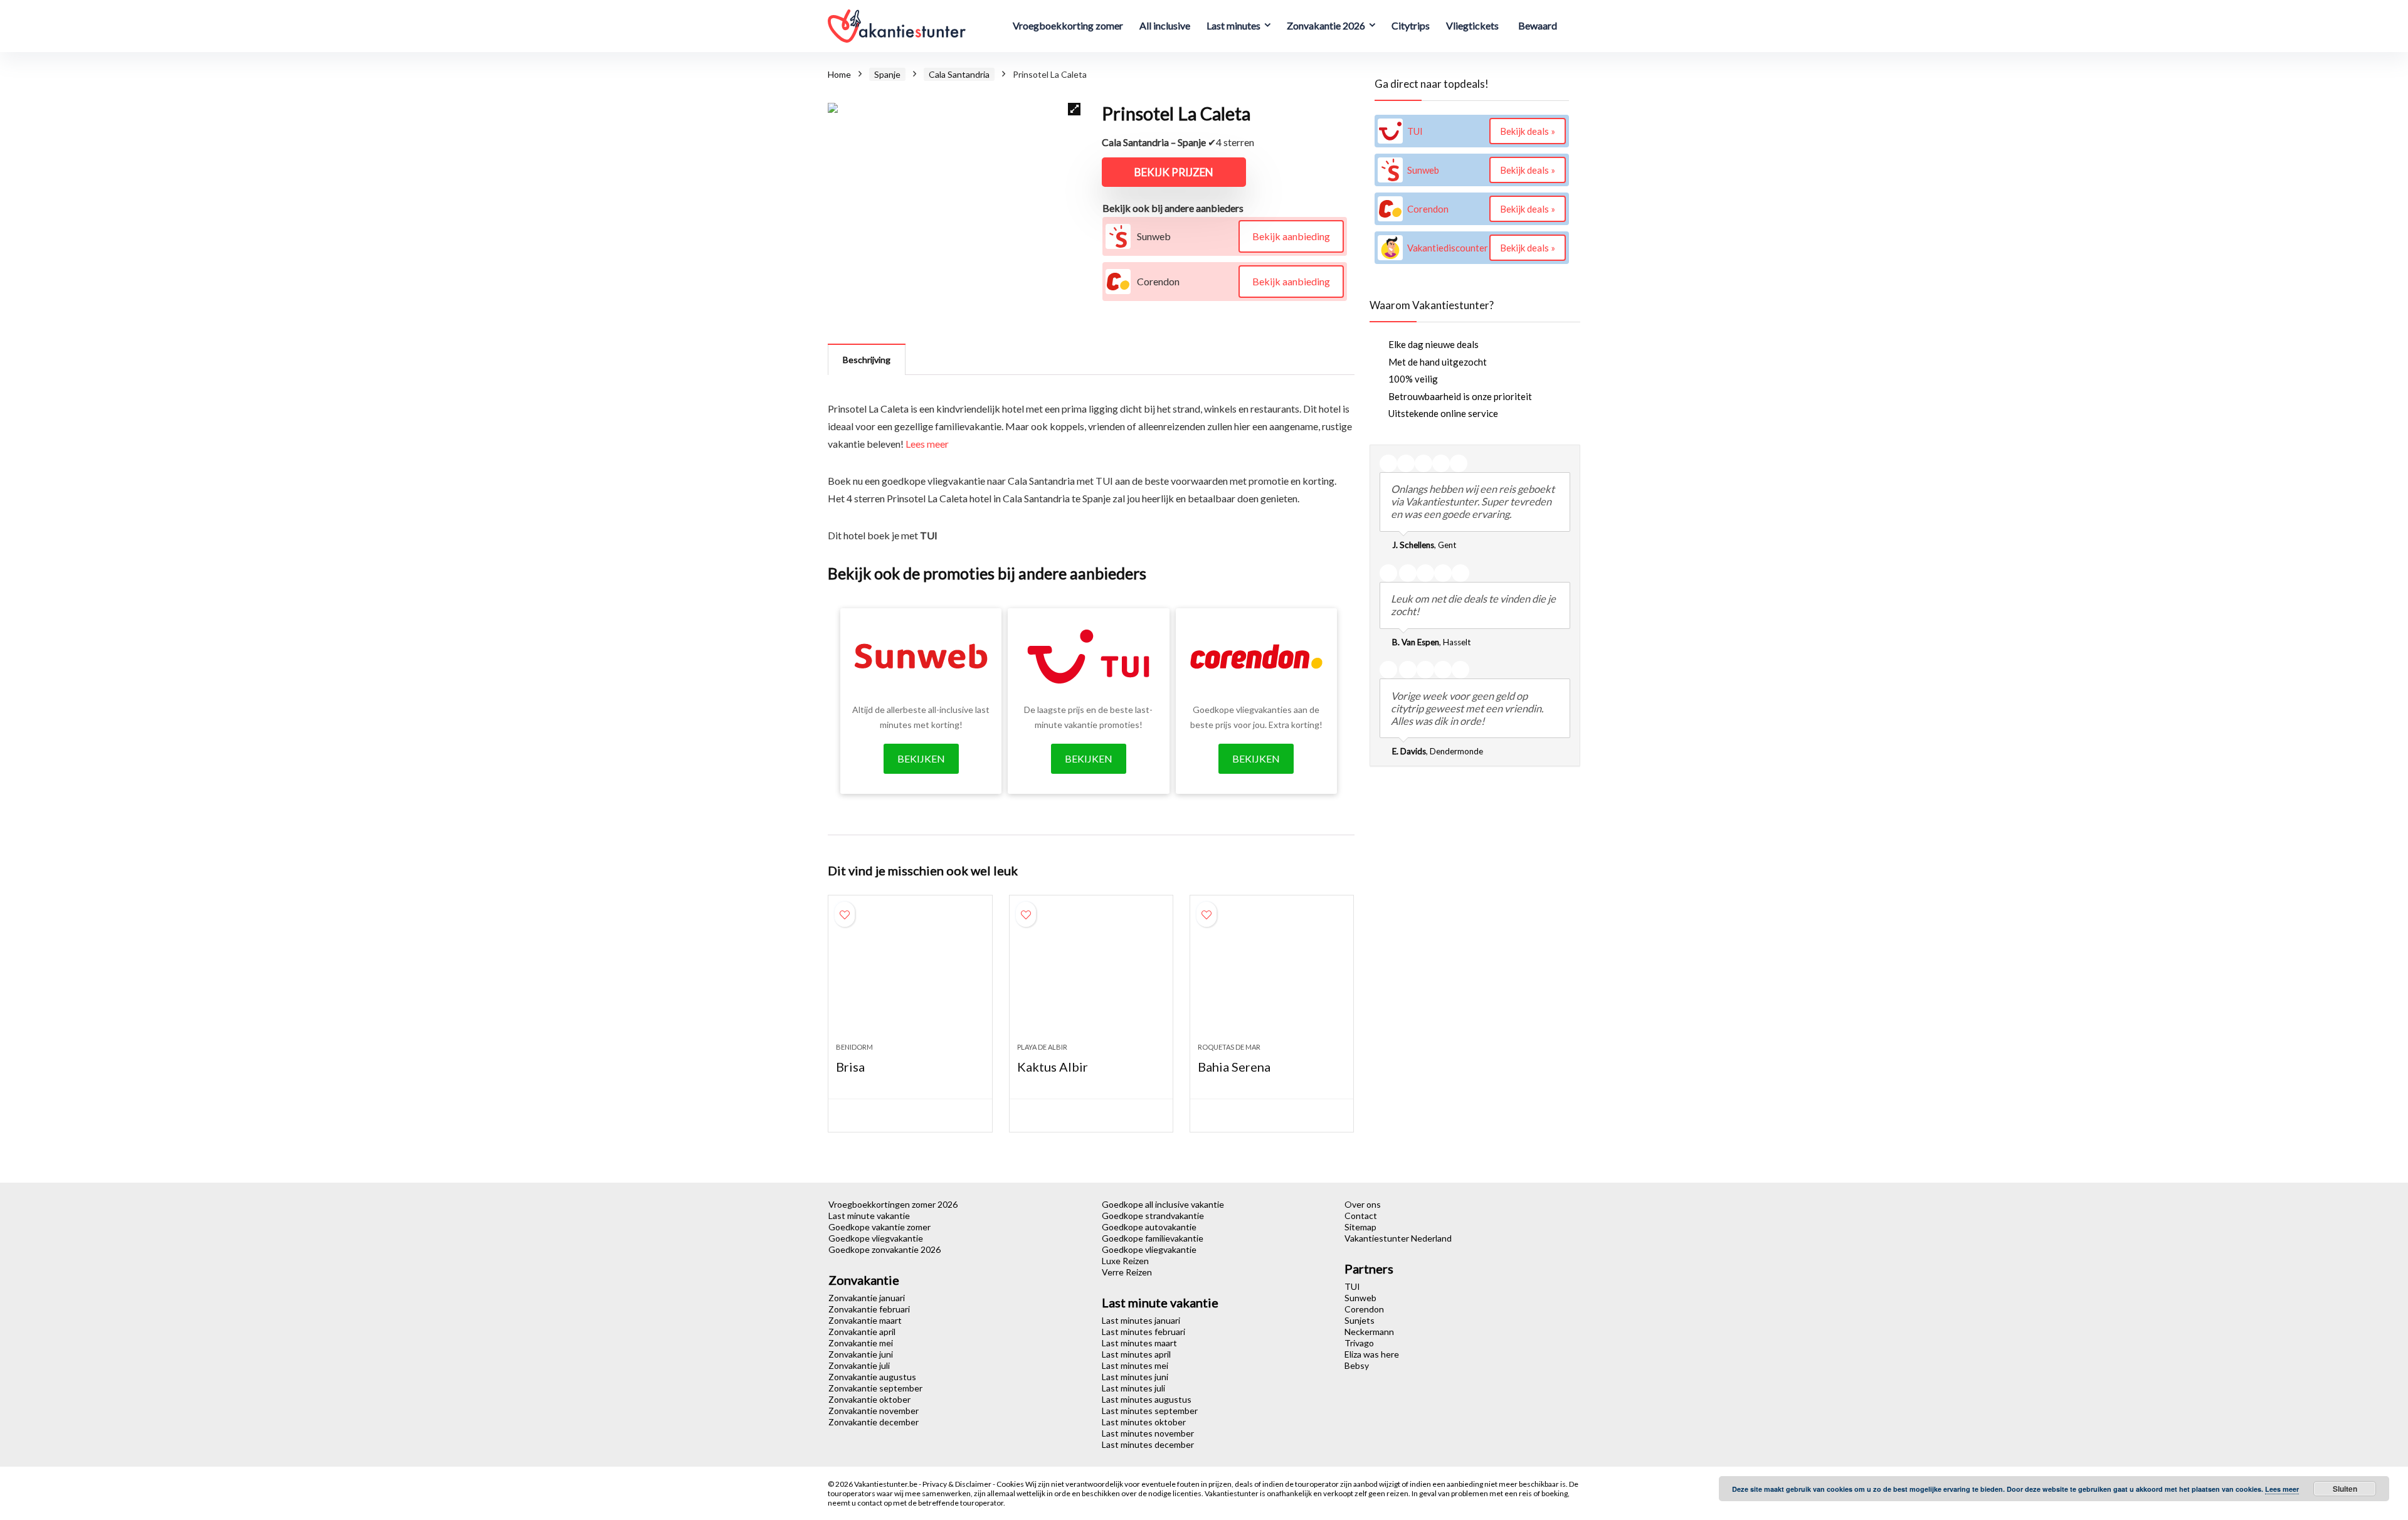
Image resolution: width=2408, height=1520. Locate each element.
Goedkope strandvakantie (1153, 1216)
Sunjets (1360, 1320)
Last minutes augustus (1147, 1399)
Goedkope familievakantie (1153, 1238)
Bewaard (1538, 25)
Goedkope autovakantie (1149, 1227)
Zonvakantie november (874, 1411)
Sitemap (1360, 1227)
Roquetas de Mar (1229, 1047)
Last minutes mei (1135, 1365)
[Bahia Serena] (1272, 975)
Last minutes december (1148, 1444)
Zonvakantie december (874, 1422)
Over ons (1363, 1204)
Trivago (1359, 1343)
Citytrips (1411, 25)
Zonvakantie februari (869, 1309)
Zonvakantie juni (861, 1354)
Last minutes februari (1143, 1332)
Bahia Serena (1234, 1067)
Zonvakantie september (875, 1388)
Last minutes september (1150, 1411)
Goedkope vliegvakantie (876, 1238)
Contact (1361, 1216)
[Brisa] (910, 975)
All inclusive (1165, 25)
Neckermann (1369, 1332)
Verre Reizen (1127, 1272)
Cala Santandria (959, 74)
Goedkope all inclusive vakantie (1163, 1204)
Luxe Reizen (1125, 1261)
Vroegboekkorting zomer (1068, 25)
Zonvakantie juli (859, 1365)
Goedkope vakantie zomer (879, 1227)
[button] (1074, 109)
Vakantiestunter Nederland (1398, 1238)
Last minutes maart (1139, 1343)
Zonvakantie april (862, 1332)
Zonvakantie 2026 (1326, 25)
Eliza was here (1372, 1354)
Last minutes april (1136, 1354)
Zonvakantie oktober (869, 1399)
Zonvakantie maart (865, 1320)
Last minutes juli (1133, 1388)
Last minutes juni (1135, 1377)
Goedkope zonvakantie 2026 (885, 1249)
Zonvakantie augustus (872, 1377)
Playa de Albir (1042, 1047)
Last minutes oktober (1144, 1422)
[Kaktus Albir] (1091, 975)
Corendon (1364, 1309)
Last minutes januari (1141, 1320)
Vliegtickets (1472, 25)
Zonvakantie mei (861, 1343)
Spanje (887, 74)
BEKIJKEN (921, 758)
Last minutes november (1148, 1433)
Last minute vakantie (869, 1216)
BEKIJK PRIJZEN (1174, 172)
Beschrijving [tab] (867, 360)
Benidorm (854, 1047)
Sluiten (2345, 1489)
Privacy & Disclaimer (958, 1484)
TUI (1352, 1286)
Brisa (850, 1067)
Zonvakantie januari (867, 1298)
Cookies (1011, 1484)
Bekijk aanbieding (1291, 236)
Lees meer (927, 444)
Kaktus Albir (1053, 1067)
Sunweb (1360, 1298)
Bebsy (1357, 1365)
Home (839, 74)
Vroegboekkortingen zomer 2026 (893, 1204)
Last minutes (1233, 25)
